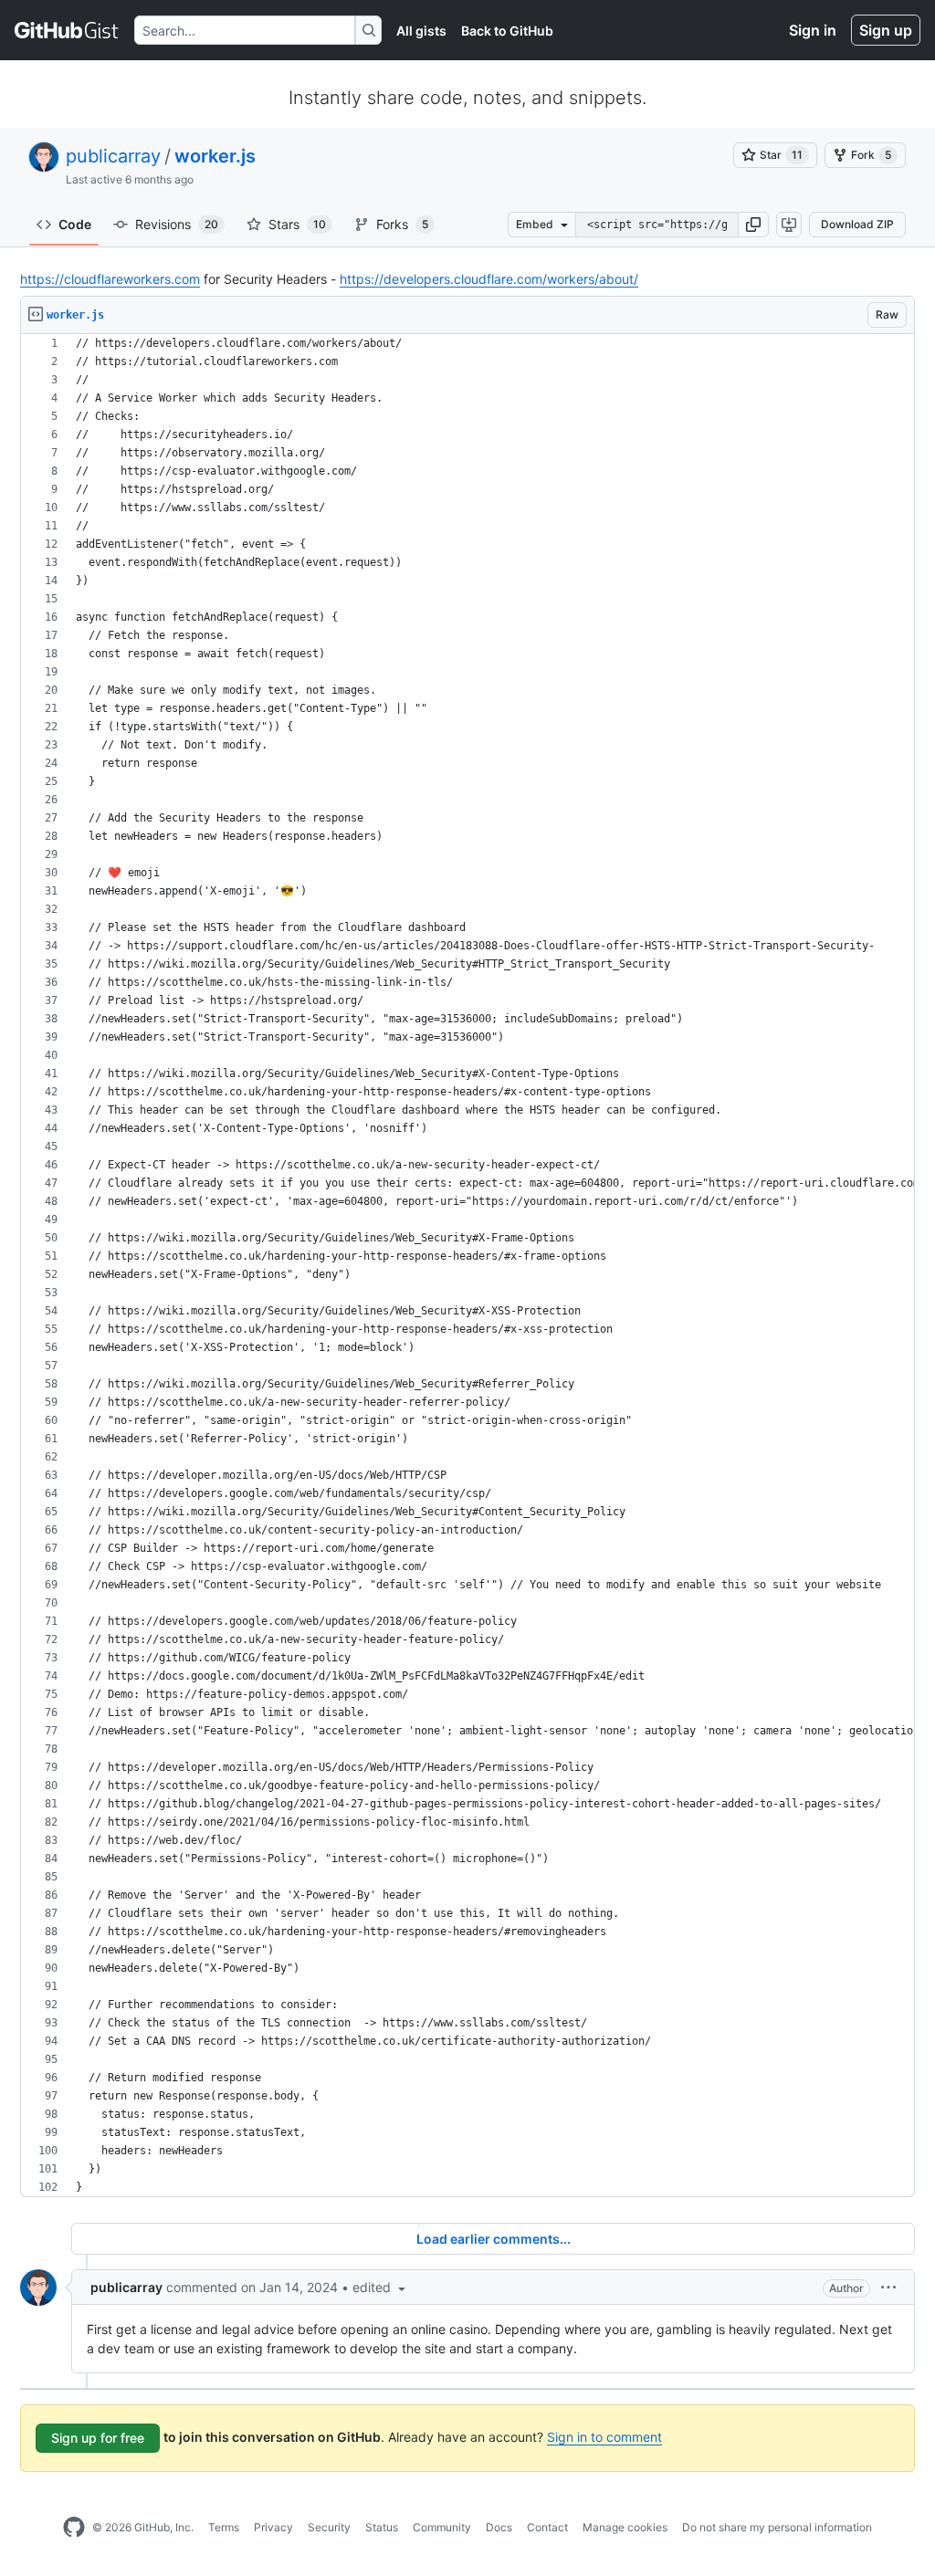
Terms (224, 2527)
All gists (421, 31)
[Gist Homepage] (67, 30)
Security (329, 2527)
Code (75, 224)
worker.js (215, 156)
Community (442, 2527)
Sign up (886, 30)
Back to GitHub (507, 31)
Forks (402, 224)
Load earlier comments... (494, 2239)
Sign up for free (98, 2438)
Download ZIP (857, 224)
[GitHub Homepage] (74, 2528)
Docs (499, 2527)
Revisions (177, 224)
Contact (547, 2527)
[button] (753, 225)
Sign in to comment (604, 2437)
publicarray (113, 156)
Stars (297, 224)
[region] (467, 1266)
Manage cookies (625, 2527)
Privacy (273, 2527)
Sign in (813, 30)
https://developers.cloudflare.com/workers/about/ (489, 279)
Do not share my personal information (777, 2527)
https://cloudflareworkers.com (110, 279)
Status (382, 2527)
